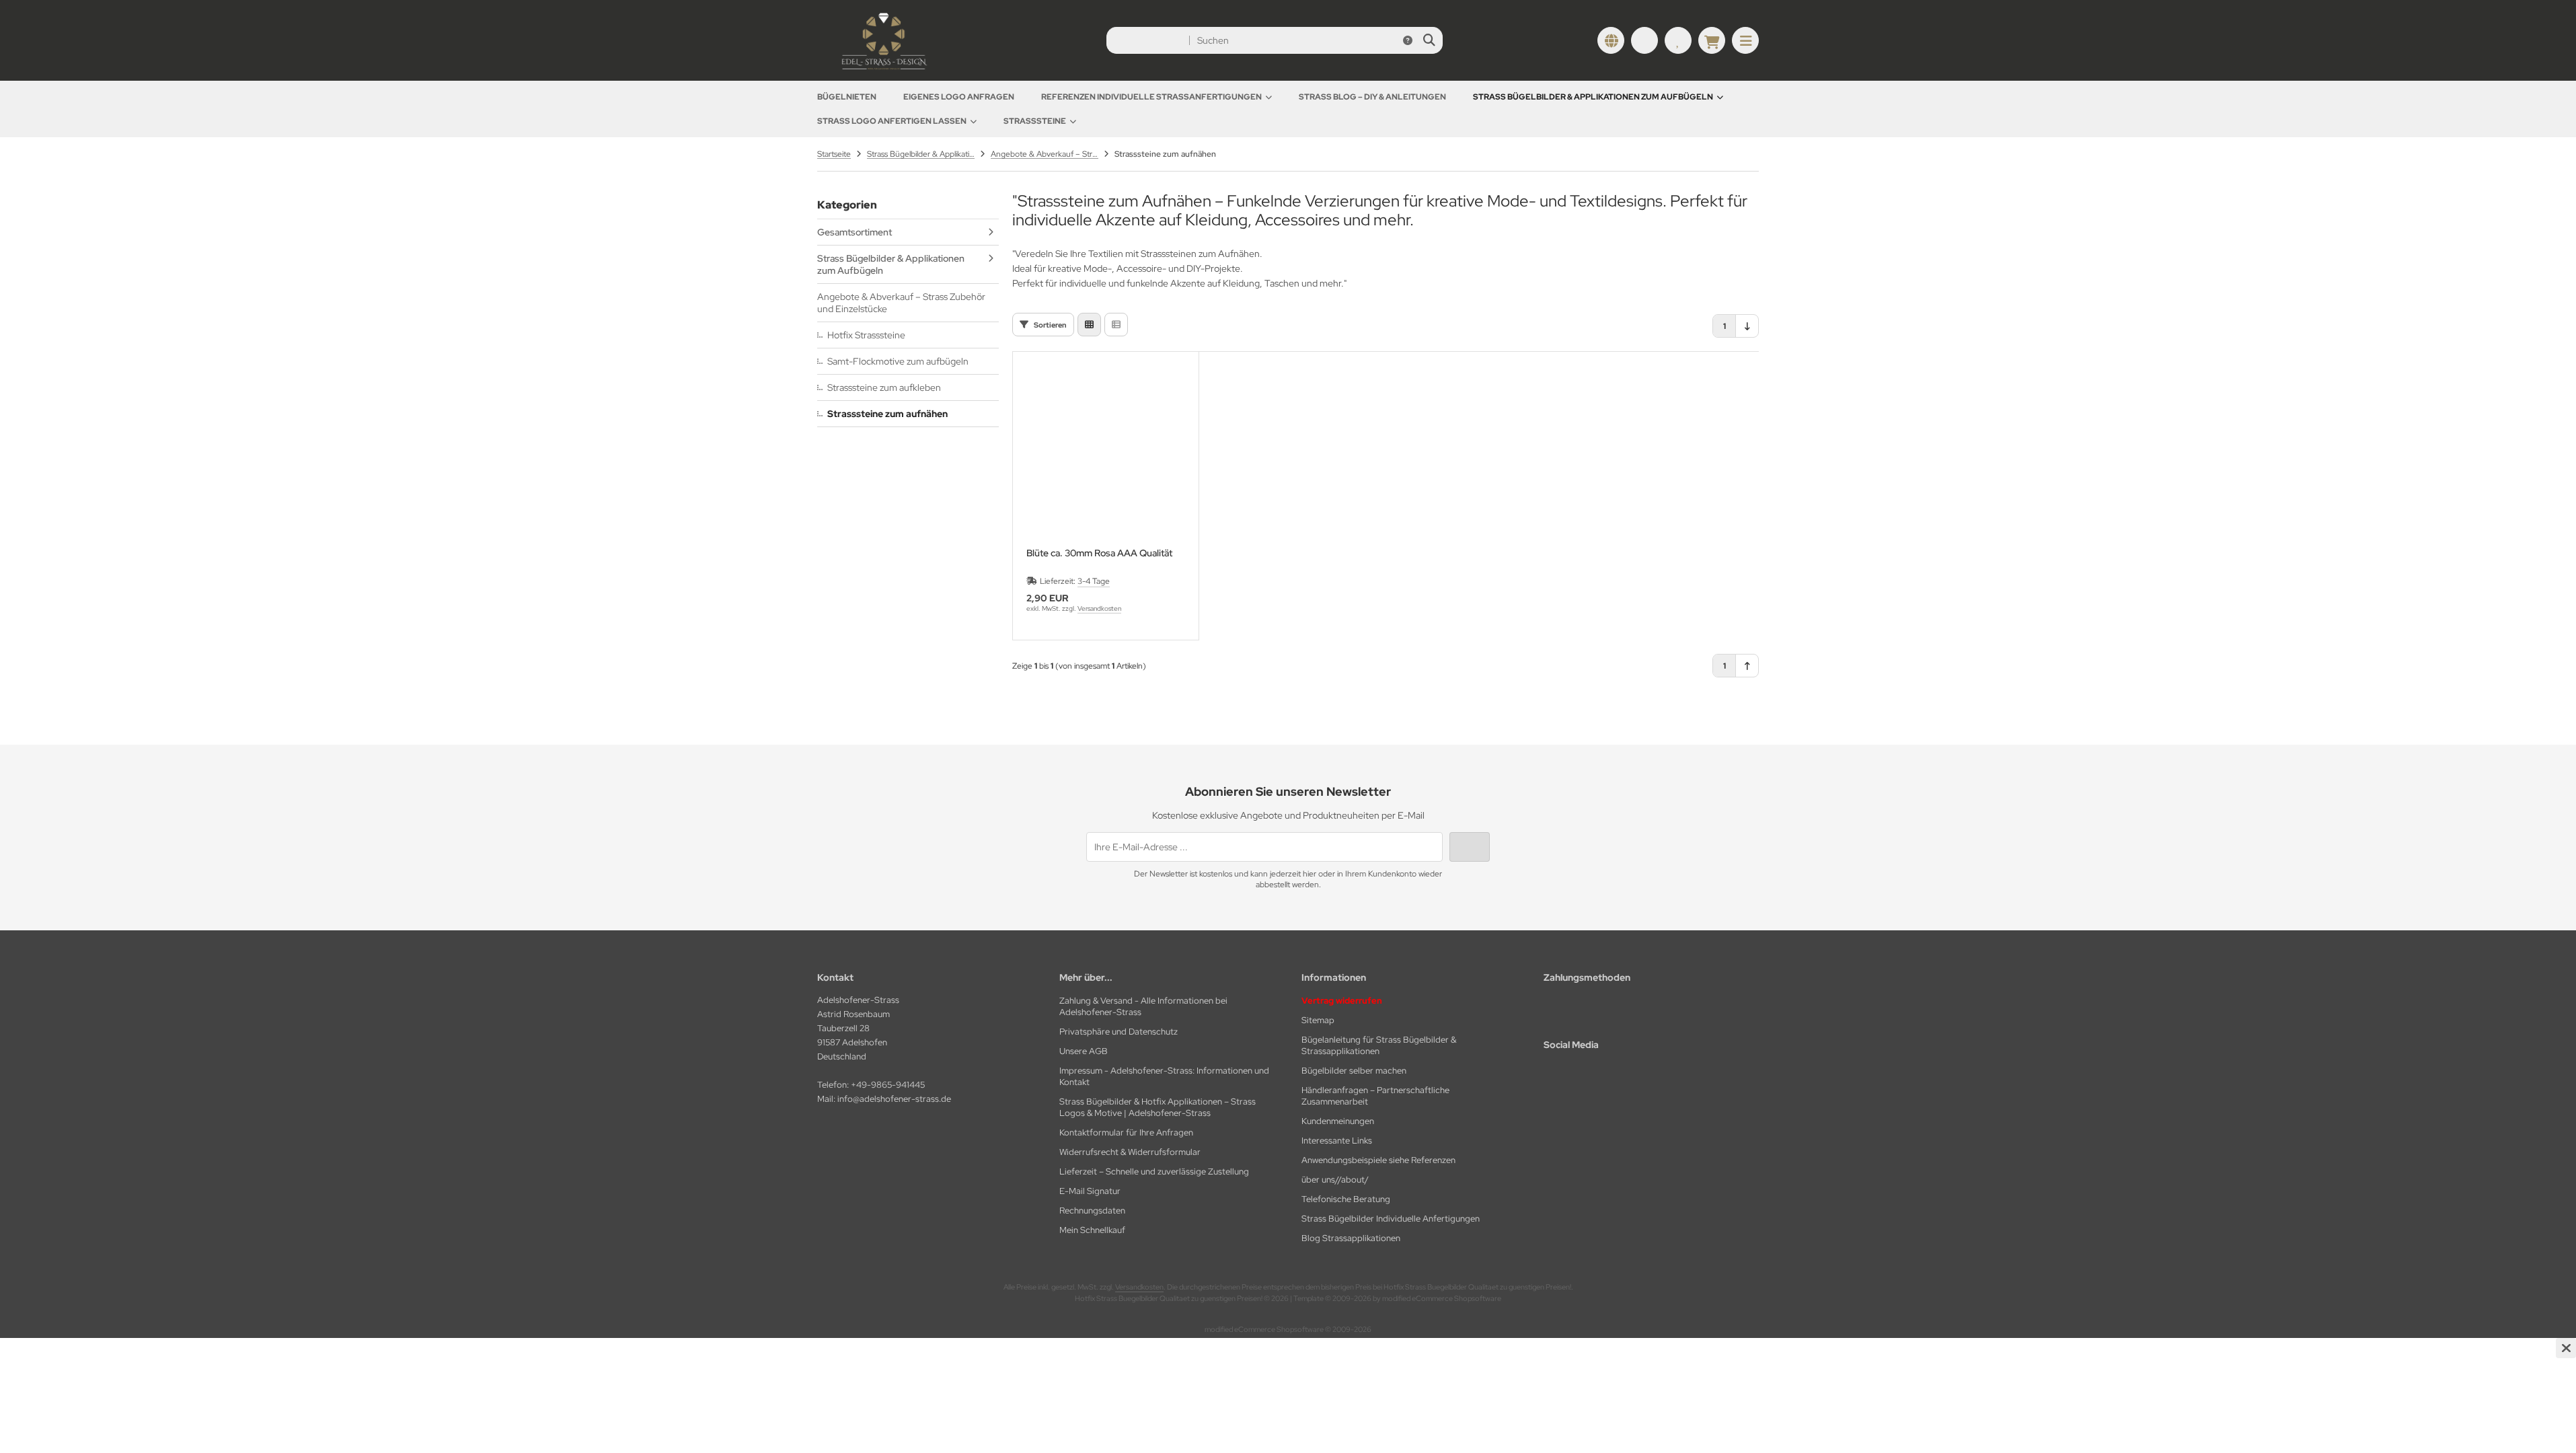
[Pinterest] (1589, 1072)
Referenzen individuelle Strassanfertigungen (1151, 97)
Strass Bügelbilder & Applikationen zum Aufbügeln (1593, 97)
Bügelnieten (847, 97)
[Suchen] (1429, 40)
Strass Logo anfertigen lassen (892, 121)
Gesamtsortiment (855, 232)
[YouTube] (1550, 1072)
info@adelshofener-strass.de (894, 1099)
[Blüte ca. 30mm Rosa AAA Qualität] (1106, 458)
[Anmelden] (1644, 40)
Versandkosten (1099, 608)
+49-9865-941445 (888, 1085)
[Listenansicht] (1116, 325)
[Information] (1408, 40)
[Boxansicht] (1089, 325)
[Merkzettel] (1678, 40)
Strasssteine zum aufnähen (887, 414)
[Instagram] (1569, 1072)
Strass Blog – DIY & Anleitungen (1372, 97)
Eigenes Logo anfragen (959, 97)
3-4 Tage (1094, 581)
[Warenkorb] (1712, 40)
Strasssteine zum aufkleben (884, 387)
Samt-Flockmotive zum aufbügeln (898, 361)
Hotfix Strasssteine (866, 335)
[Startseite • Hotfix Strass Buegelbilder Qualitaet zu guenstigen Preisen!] (884, 71)
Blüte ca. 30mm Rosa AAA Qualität (1099, 553)
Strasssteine (1035, 121)
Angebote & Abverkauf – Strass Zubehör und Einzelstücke (901, 303)
